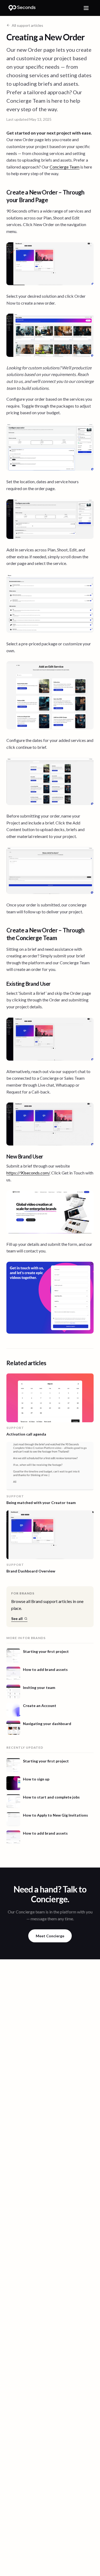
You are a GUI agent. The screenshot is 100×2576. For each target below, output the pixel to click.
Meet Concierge (50, 1936)
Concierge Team (65, 167)
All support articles (27, 25)
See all (17, 1618)
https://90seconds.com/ (28, 1173)
